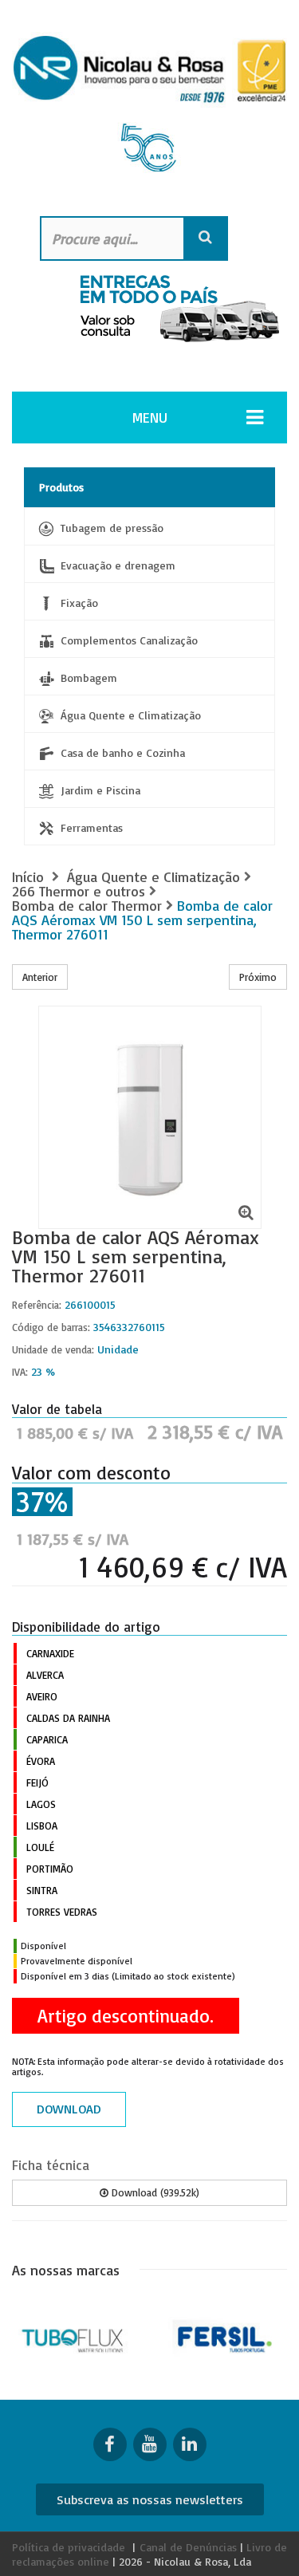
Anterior (40, 977)
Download (69, 2109)
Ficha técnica (51, 2165)
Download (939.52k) (154, 2192)
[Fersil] (225, 2336)
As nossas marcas (66, 2270)
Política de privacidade (69, 2547)
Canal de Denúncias (188, 2547)
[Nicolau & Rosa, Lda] (149, 110)
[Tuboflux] (75, 2336)
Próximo (258, 977)
